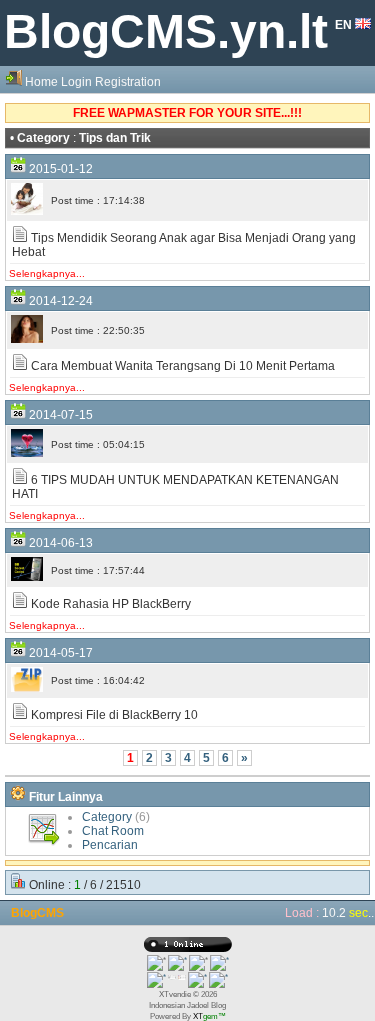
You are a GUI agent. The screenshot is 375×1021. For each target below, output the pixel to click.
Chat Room (113, 831)
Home (41, 82)
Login (76, 82)
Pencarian (110, 845)
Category (107, 817)
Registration (128, 82)
